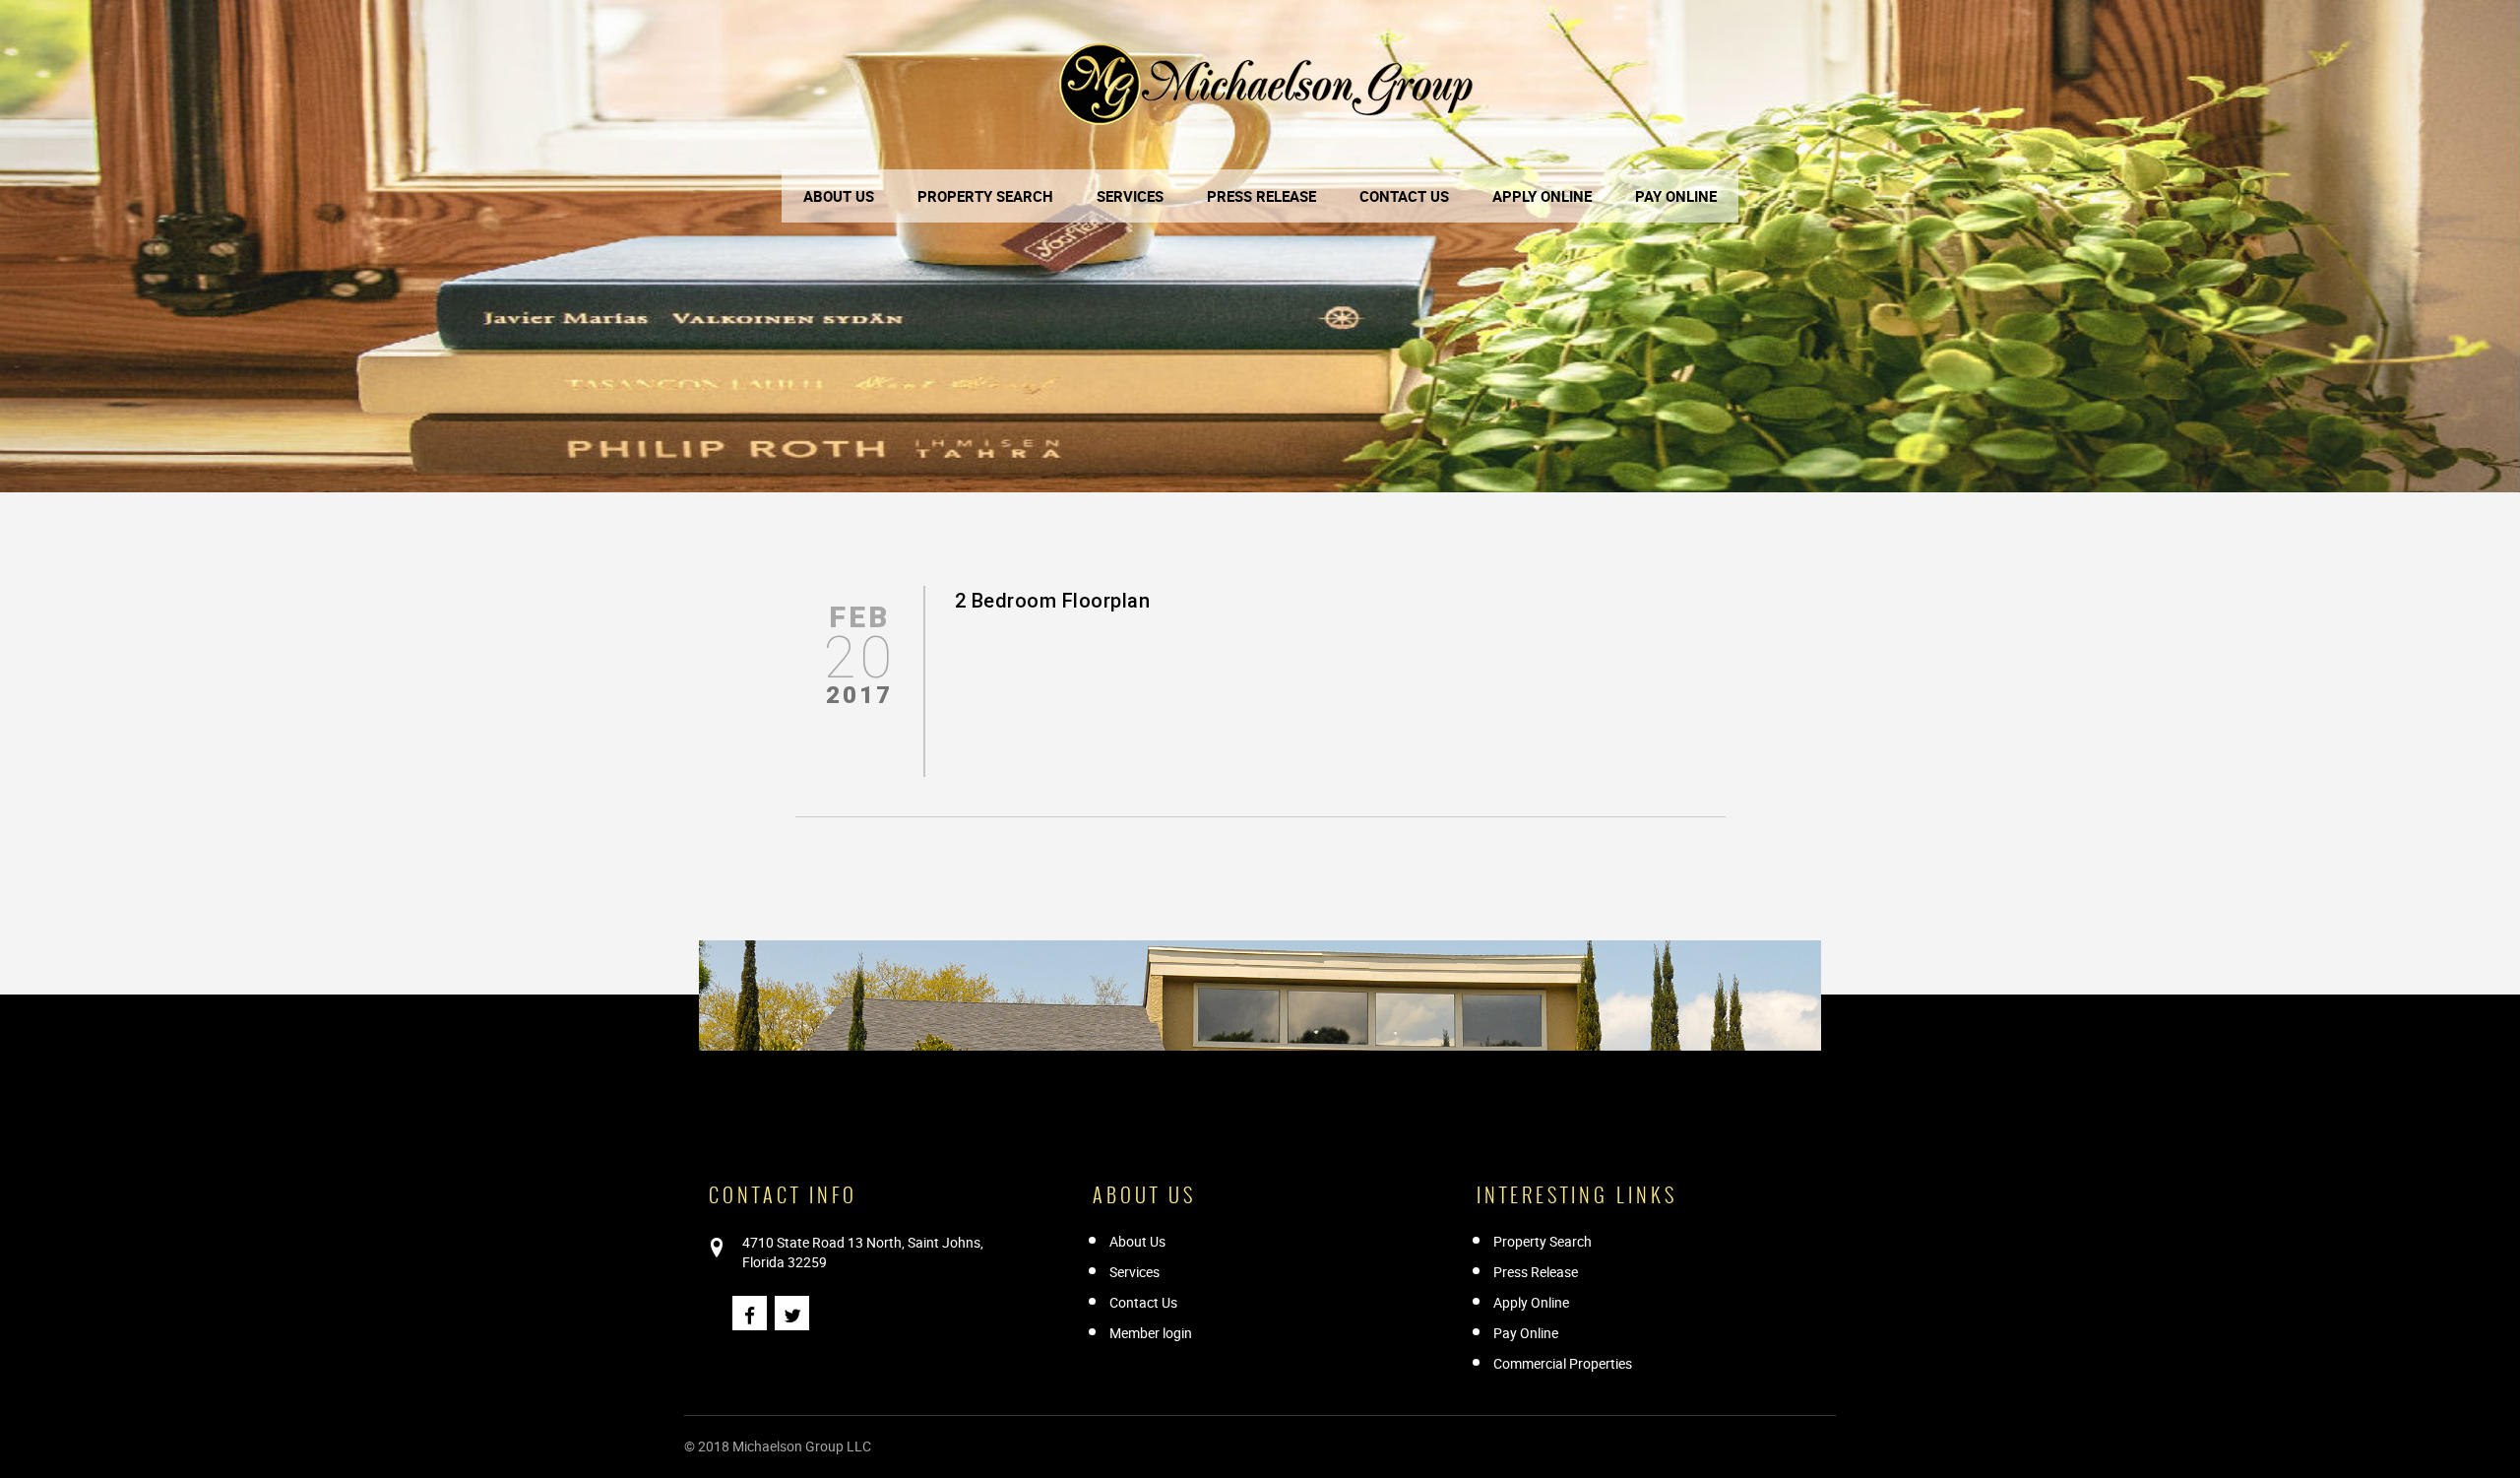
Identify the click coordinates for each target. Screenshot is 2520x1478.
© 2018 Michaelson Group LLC (778, 1446)
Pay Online (1676, 196)
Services (1130, 196)
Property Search (985, 196)
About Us (839, 196)
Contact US (1404, 196)
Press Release (1261, 196)
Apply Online (1542, 196)
